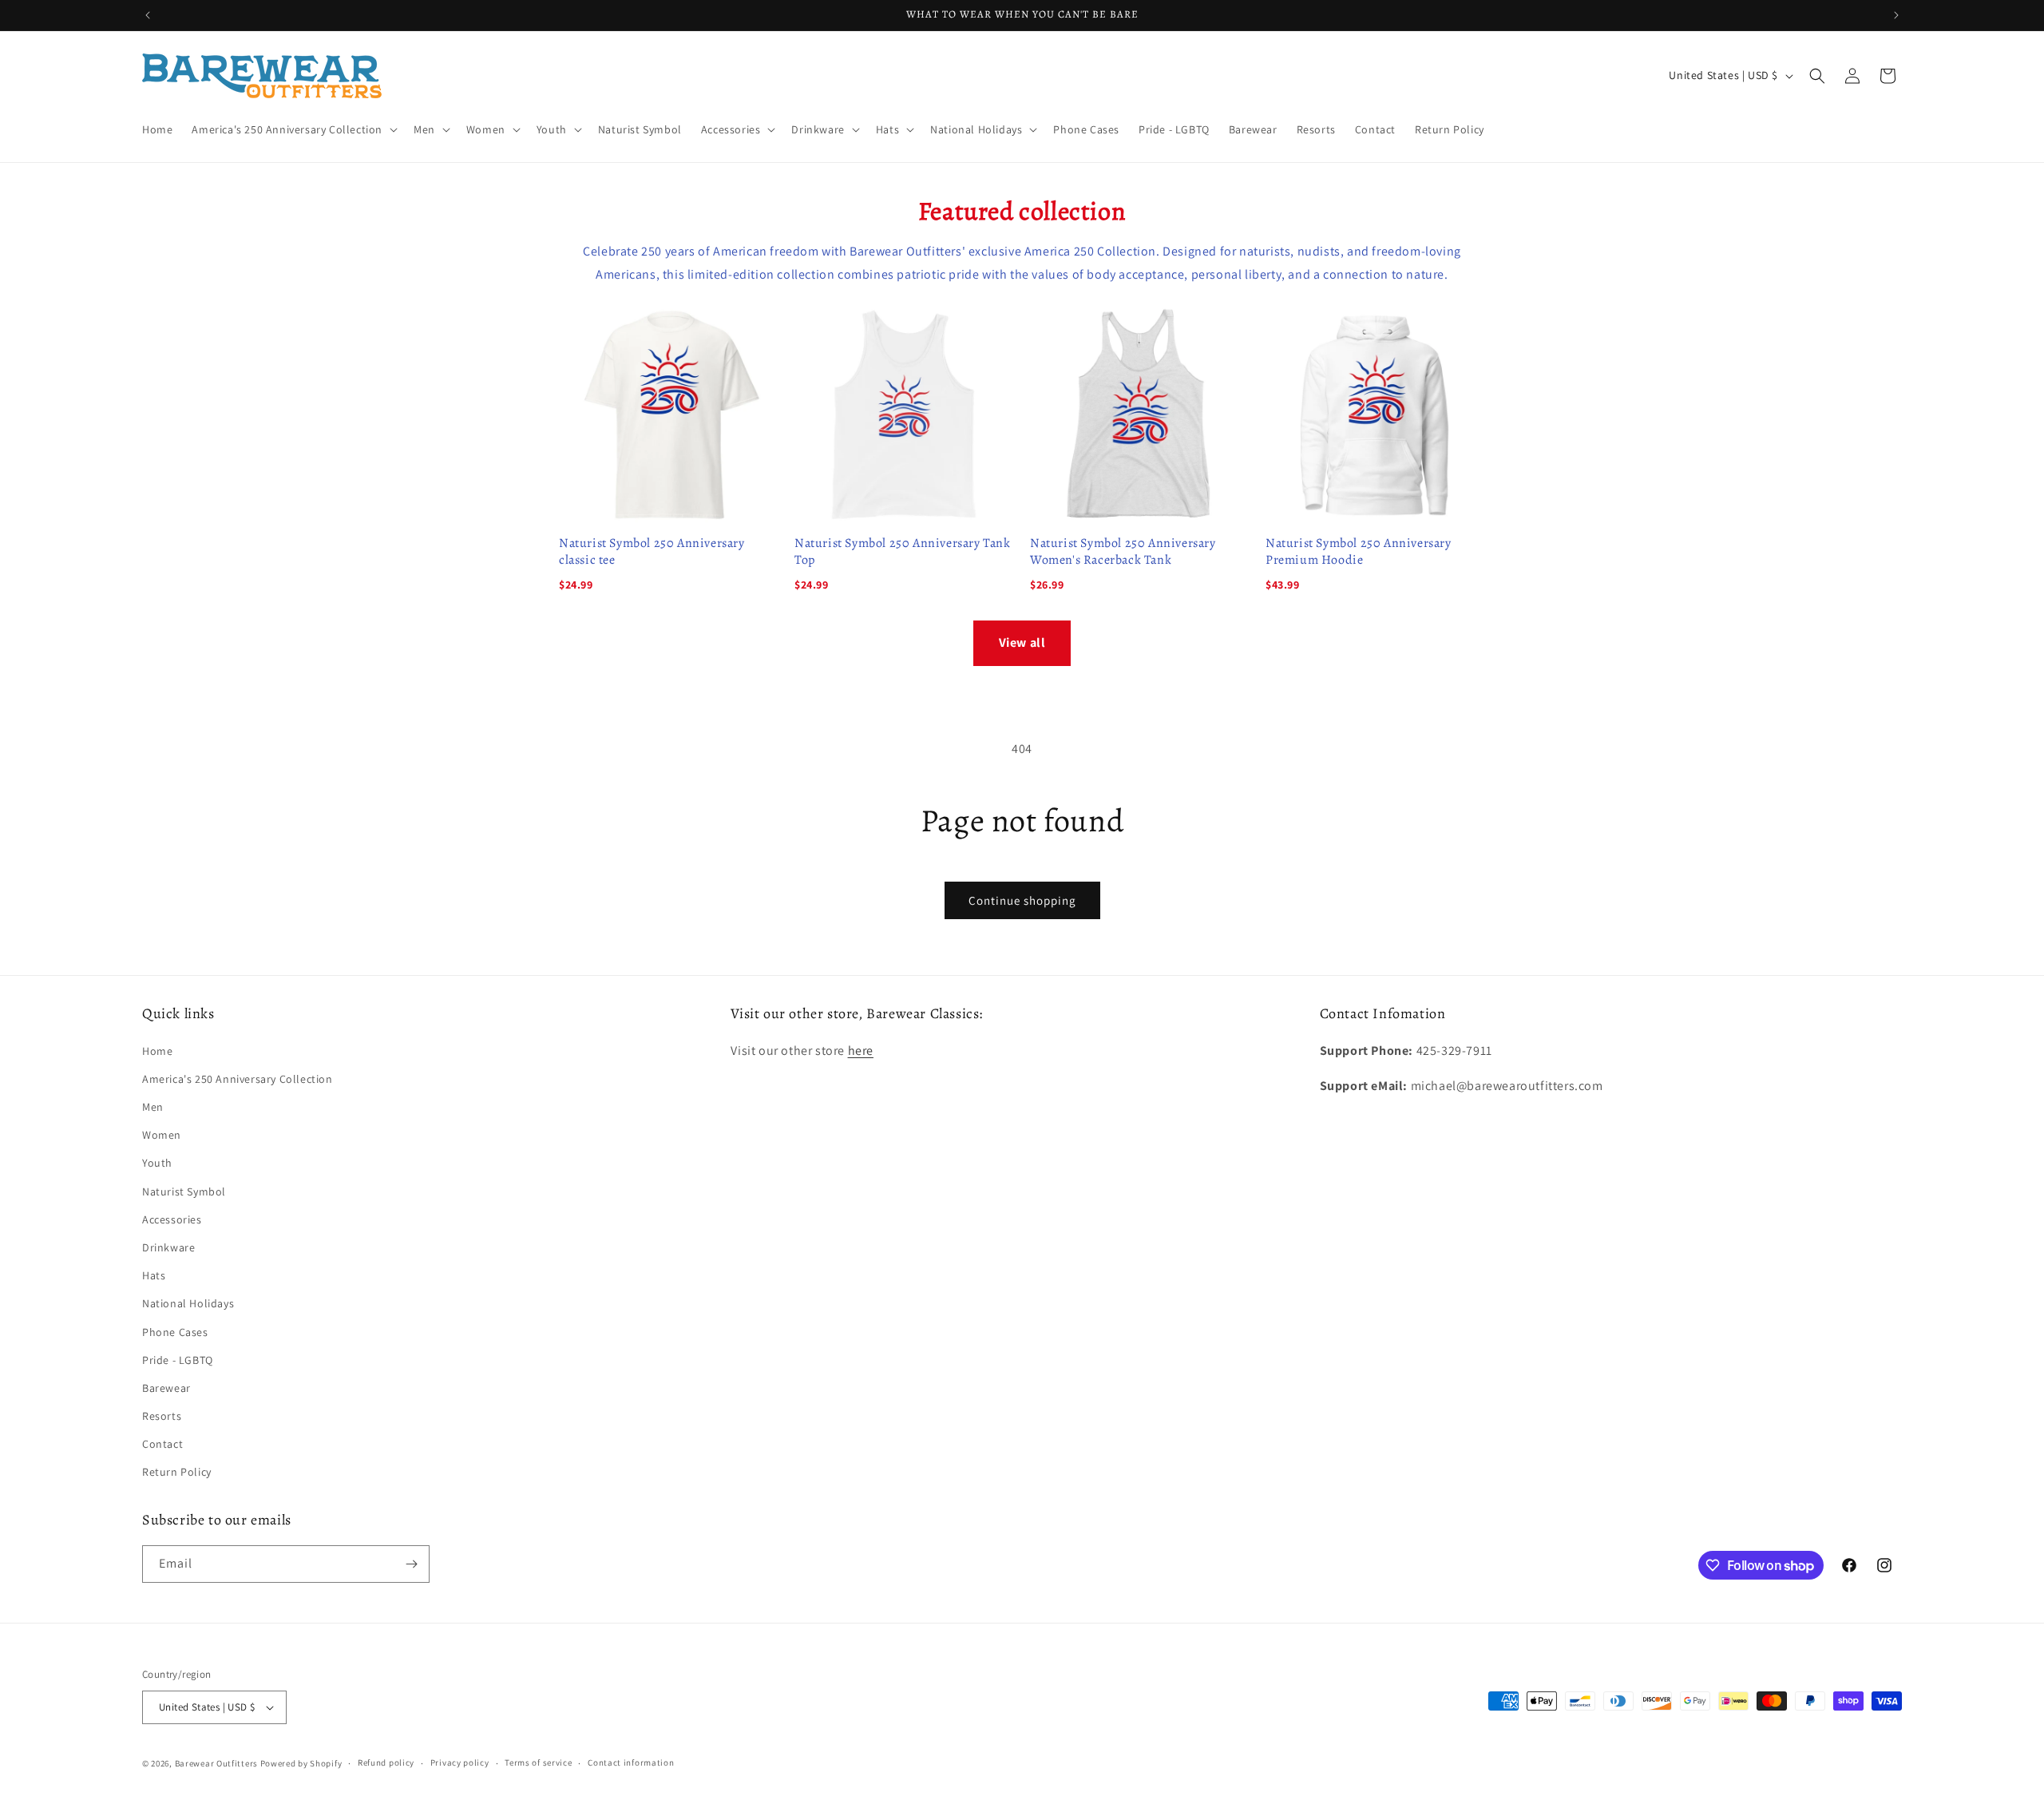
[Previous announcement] (148, 15)
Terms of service (538, 1762)
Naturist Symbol (184, 1191)
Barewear (166, 1388)
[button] (293, 129)
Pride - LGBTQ (178, 1360)
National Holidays (188, 1303)
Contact (162, 1444)
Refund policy (386, 1762)
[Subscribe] (411, 1564)
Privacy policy (460, 1762)
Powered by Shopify (301, 1763)
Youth (157, 1163)
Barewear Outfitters (216, 1763)
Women (162, 1135)
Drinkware (168, 1247)
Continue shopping (1022, 900)
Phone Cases (175, 1332)
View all (1022, 642)
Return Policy (177, 1473)
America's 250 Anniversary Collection (238, 1079)
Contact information (631, 1762)
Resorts (162, 1416)
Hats (154, 1275)
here (861, 1051)
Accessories (172, 1219)
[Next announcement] (1896, 15)
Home (157, 1051)
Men (153, 1107)
